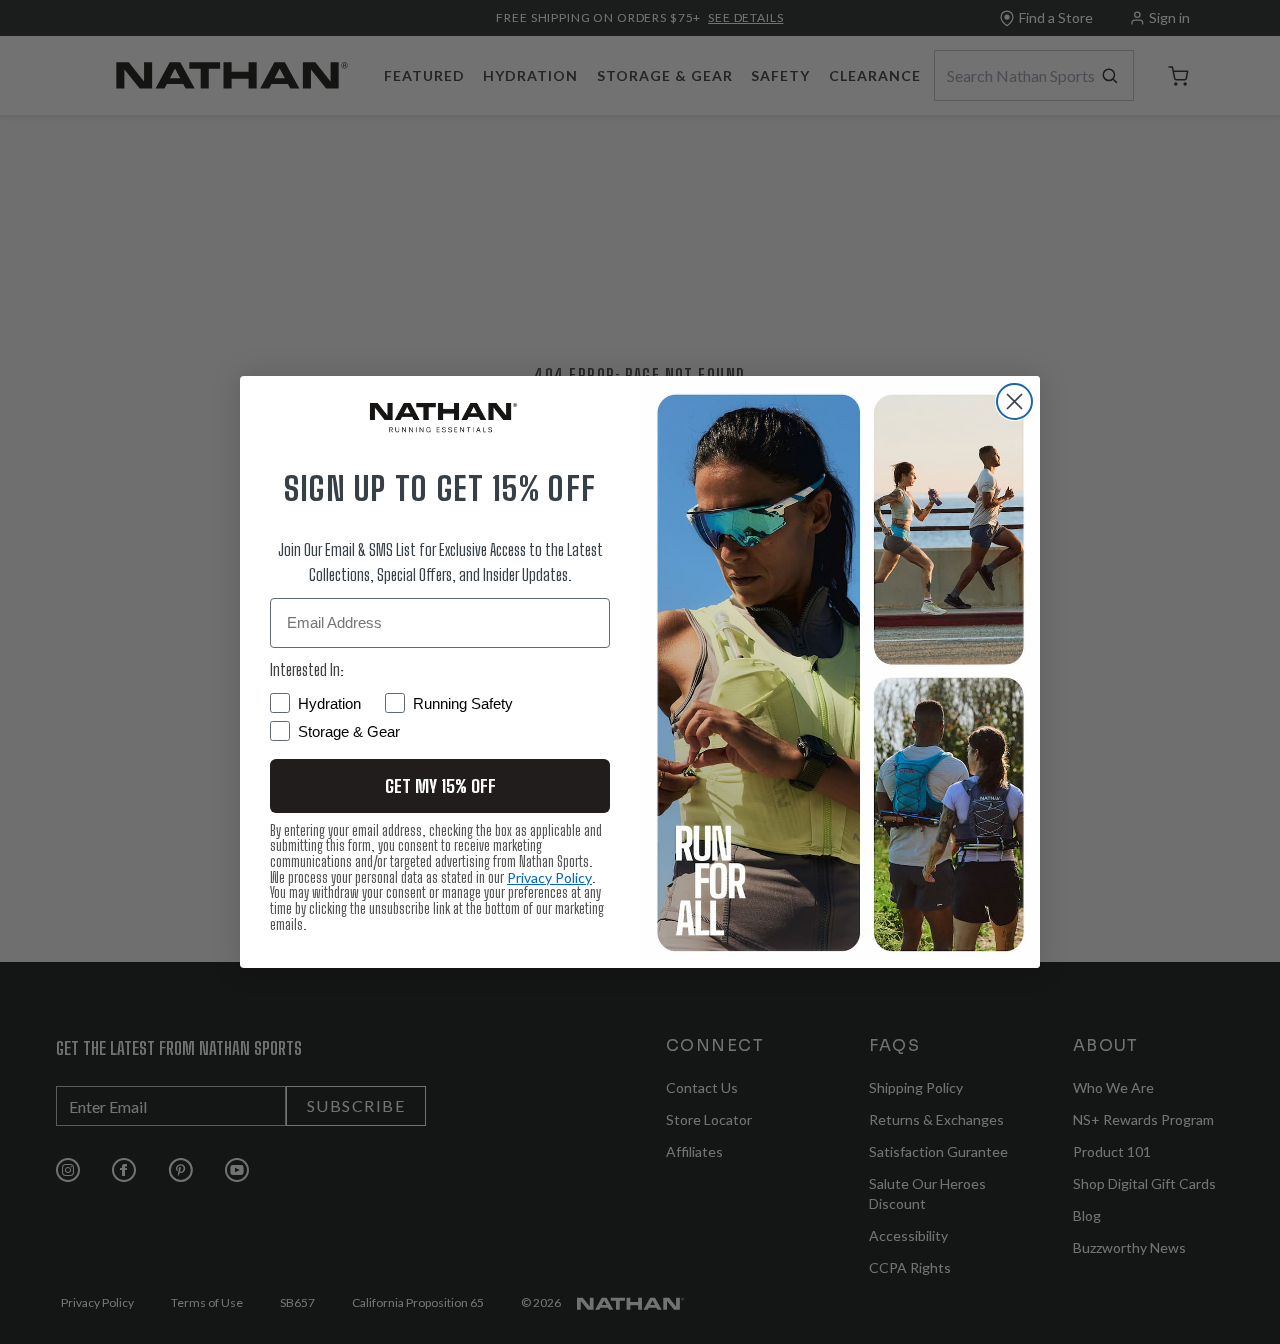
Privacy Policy (549, 877)
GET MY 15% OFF (440, 786)
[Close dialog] (1014, 401)
